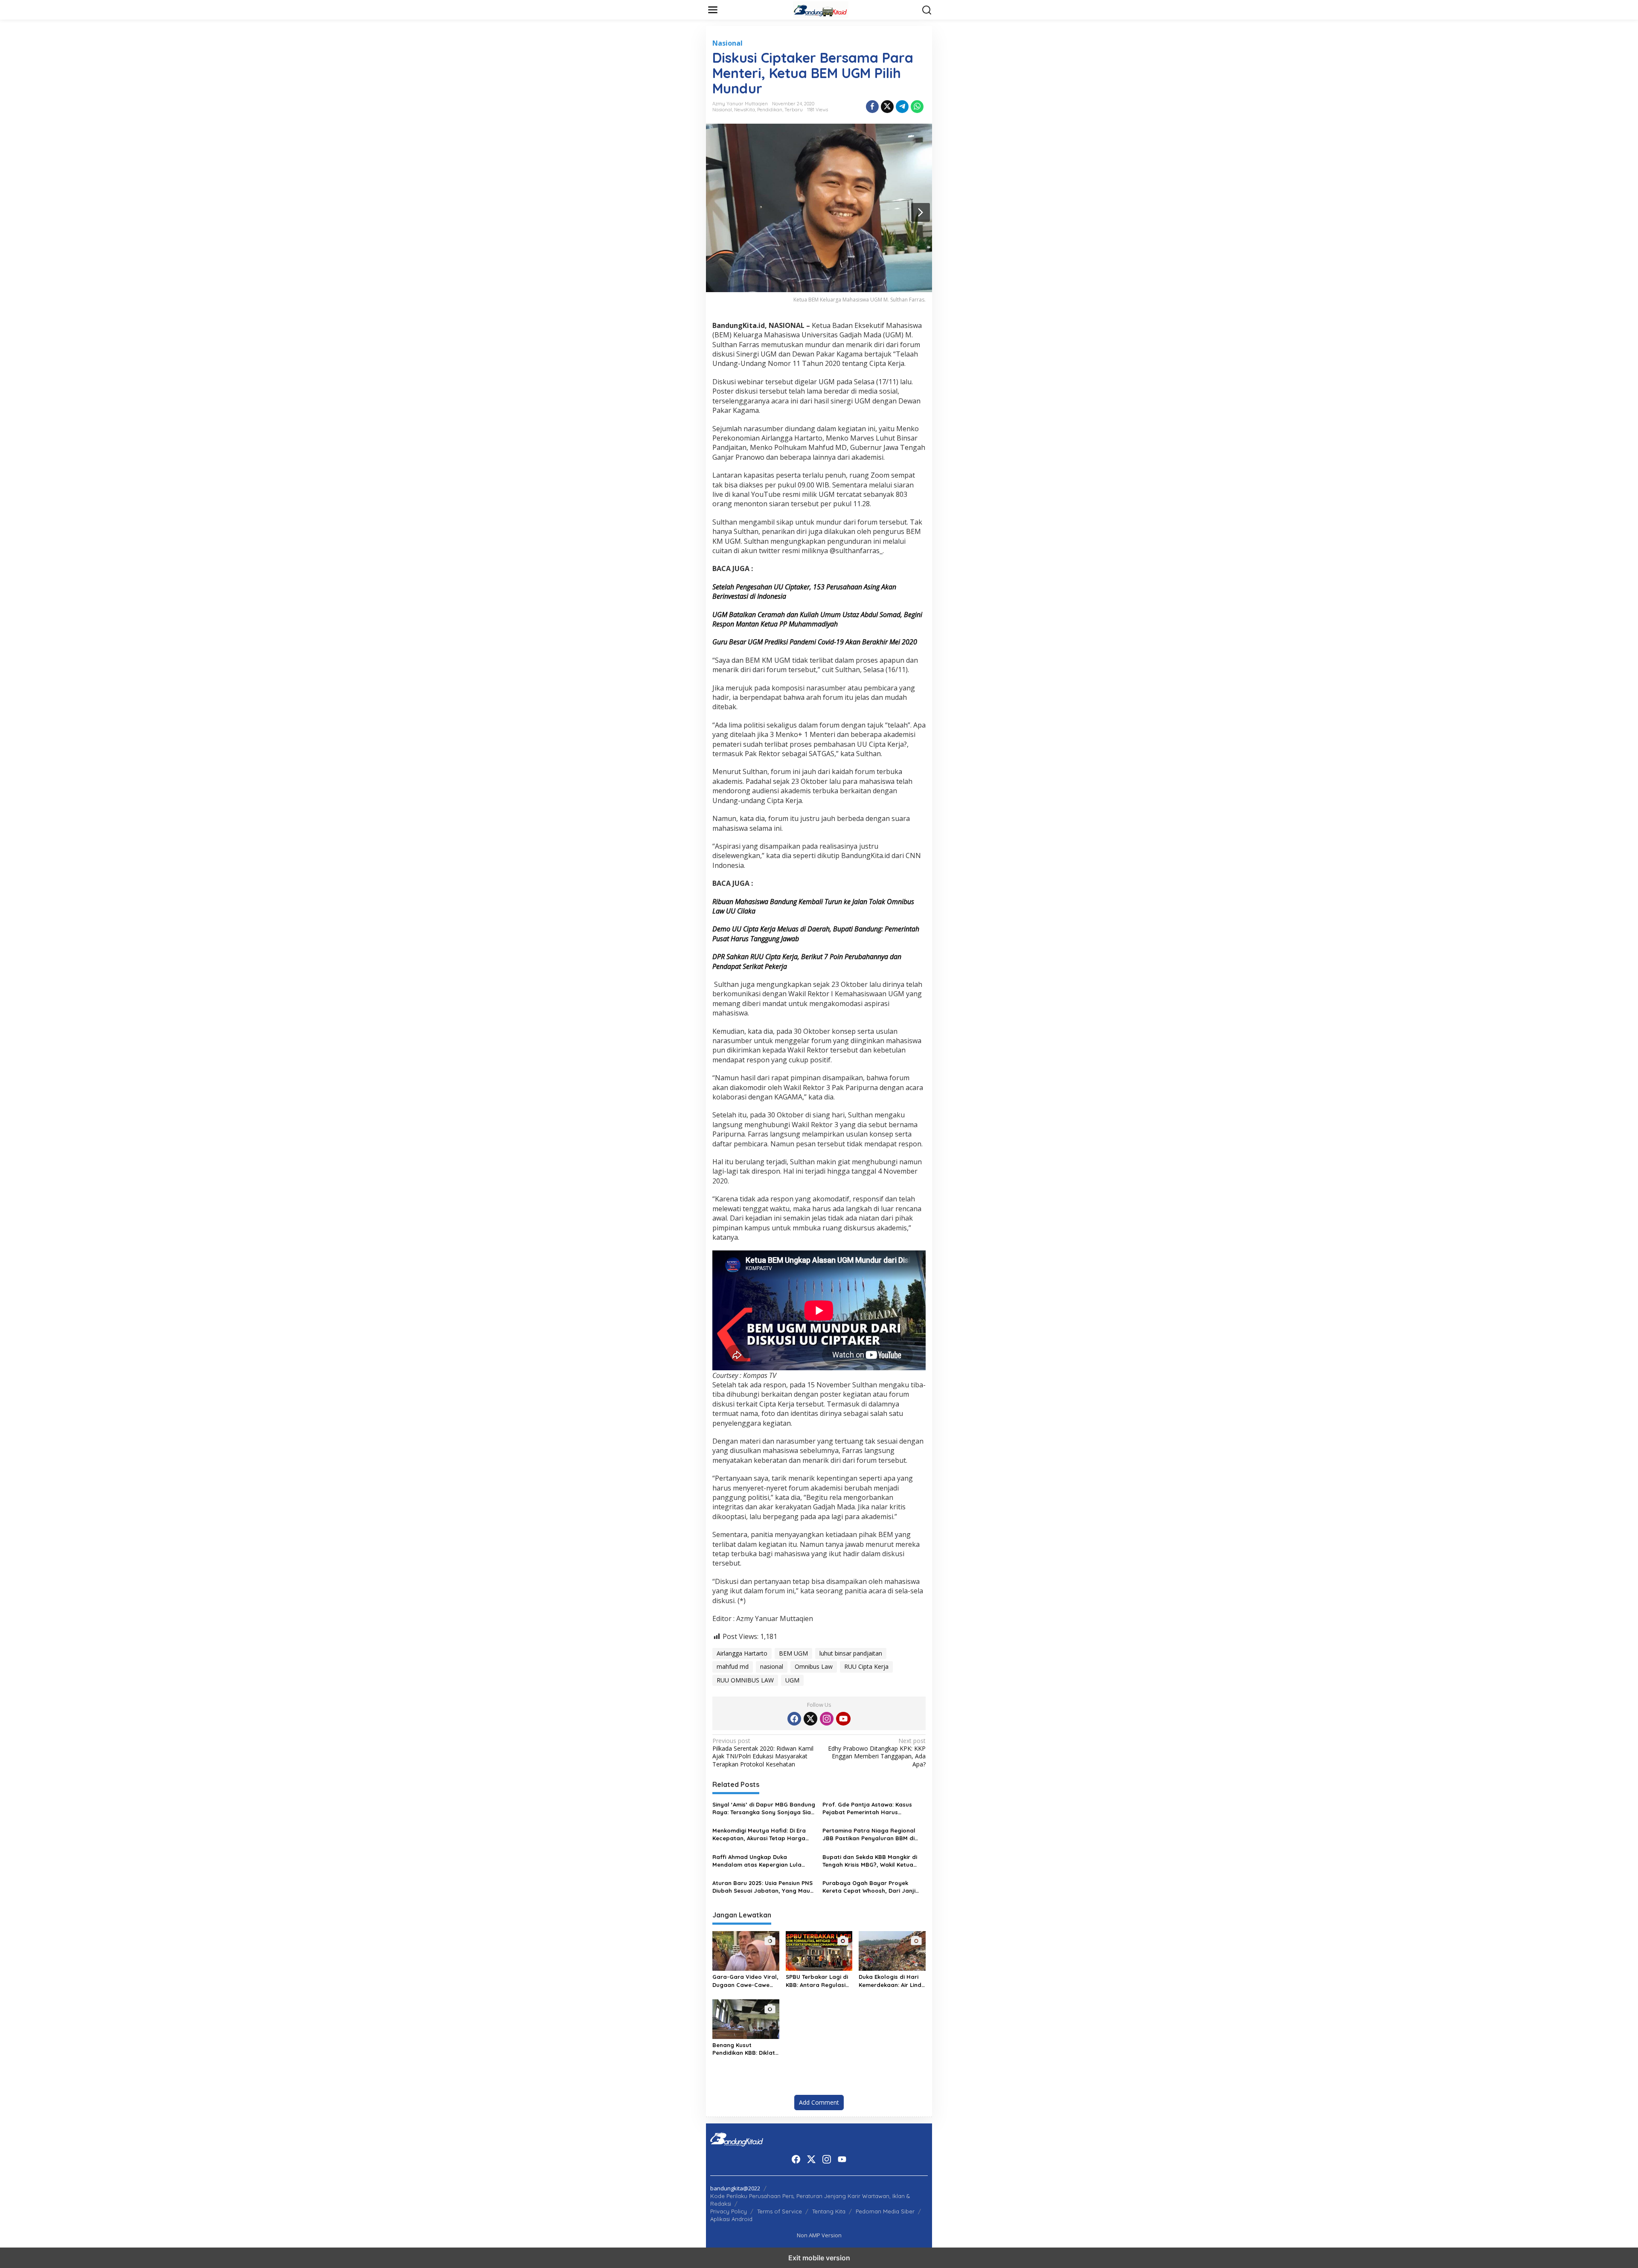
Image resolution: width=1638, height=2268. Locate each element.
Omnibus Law (814, 1666)
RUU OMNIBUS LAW (745, 1680)
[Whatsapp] (917, 107)
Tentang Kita (829, 2211)
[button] (927, 10)
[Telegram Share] (902, 107)
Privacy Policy (729, 2211)
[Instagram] (827, 1719)
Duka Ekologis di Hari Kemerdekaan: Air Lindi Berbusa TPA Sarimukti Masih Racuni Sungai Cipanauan (891, 1981)
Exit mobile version (819, 2258)
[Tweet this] (887, 107)
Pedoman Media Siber (885, 2211)
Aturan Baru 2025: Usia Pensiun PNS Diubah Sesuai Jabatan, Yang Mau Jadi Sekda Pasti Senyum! (762, 1887)
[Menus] (713, 10)
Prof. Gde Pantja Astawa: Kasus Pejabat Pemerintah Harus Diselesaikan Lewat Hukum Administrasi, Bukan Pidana (867, 1808)
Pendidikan (770, 110)
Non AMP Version (819, 2235)
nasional (772, 1666)
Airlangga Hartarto (742, 1653)
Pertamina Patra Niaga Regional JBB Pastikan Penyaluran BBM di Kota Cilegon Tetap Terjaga (869, 1834)
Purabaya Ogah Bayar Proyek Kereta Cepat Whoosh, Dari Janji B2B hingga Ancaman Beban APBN (871, 1887)
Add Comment (819, 2102)
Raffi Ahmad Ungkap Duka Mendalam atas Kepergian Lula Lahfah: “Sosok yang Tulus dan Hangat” (757, 1861)
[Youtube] (843, 1719)
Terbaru (794, 110)
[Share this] (872, 107)
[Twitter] (810, 1719)
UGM (792, 1680)
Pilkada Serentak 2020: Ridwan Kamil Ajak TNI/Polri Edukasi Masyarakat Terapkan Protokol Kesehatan (763, 1753)
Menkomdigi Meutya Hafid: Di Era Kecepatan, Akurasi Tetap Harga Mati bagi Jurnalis (759, 1834)
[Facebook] (794, 1719)
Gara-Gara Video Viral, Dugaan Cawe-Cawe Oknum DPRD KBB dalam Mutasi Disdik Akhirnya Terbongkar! (745, 1981)
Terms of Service (780, 2211)
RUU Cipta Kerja (866, 1666)
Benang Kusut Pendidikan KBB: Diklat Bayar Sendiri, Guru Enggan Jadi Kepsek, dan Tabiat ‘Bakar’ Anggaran (744, 2049)
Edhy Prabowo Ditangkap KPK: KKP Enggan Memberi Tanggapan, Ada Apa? (877, 1753)
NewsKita (745, 110)
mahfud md (733, 1666)
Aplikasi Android (731, 2219)
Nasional (728, 43)
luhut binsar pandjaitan (851, 1653)
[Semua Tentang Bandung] (821, 9)
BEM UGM (793, 1653)
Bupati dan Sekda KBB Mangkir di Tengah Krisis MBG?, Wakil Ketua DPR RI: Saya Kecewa (870, 1861)
